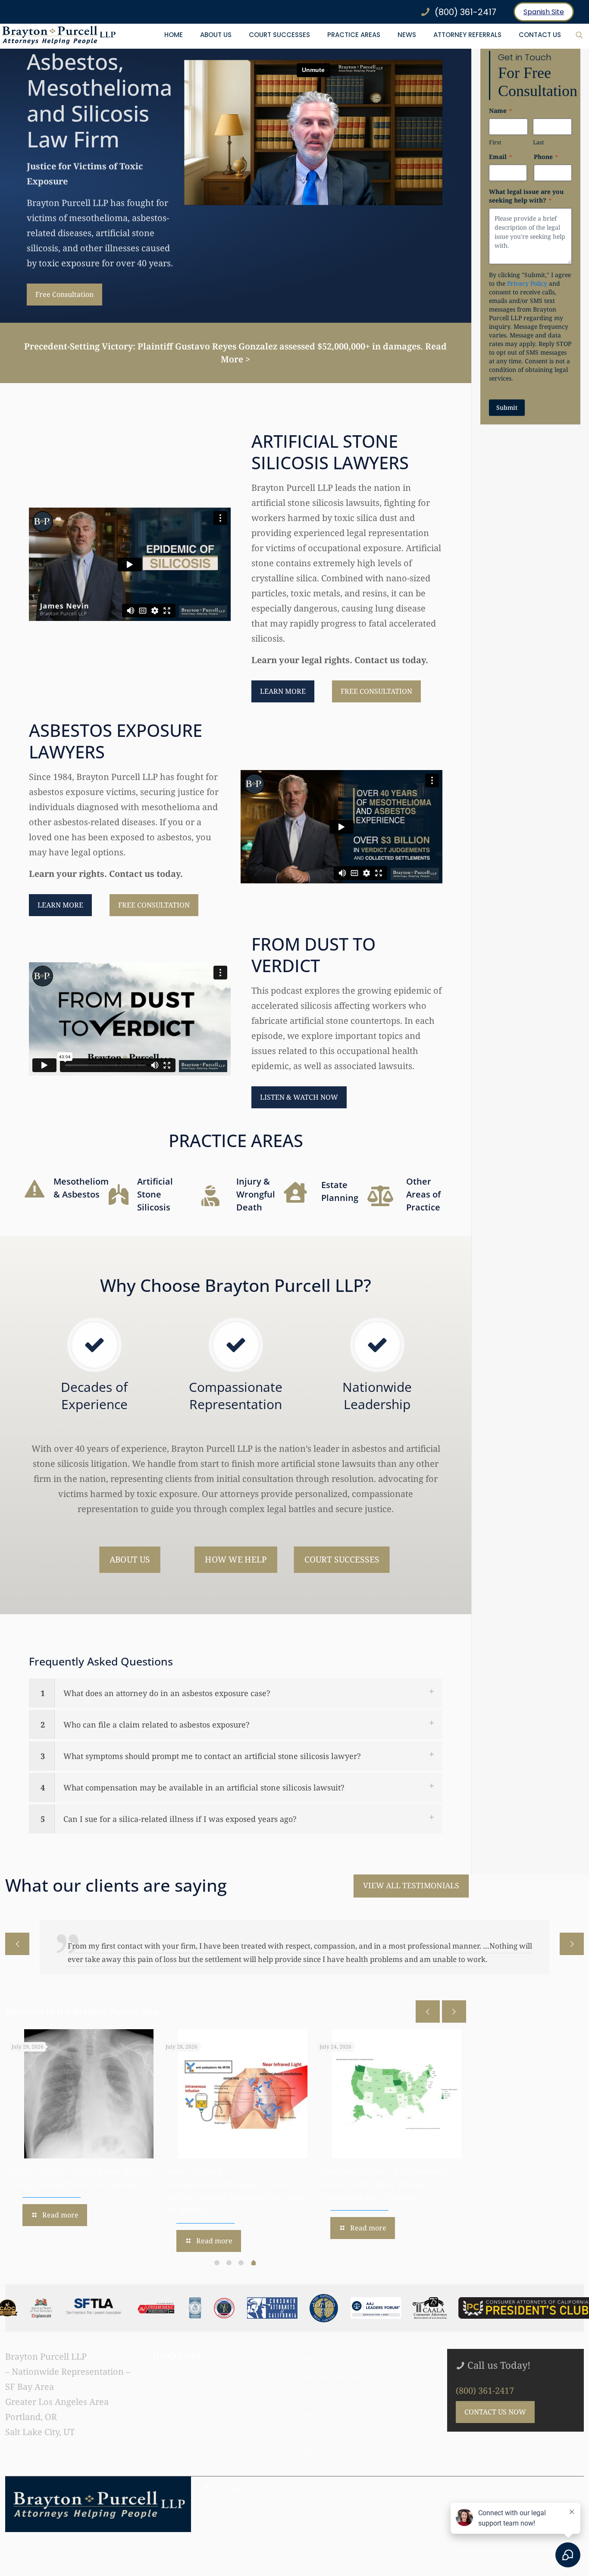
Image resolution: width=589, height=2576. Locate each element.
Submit (507, 407)
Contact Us (317, 2381)
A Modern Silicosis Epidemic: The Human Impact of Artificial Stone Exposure (232, 2171)
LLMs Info (316, 2436)
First (495, 142)
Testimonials (173, 2436)
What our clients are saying (116, 1885)
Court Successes (178, 2418)
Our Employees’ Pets (332, 2363)
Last (539, 142)
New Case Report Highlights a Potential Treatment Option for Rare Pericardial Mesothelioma (383, 2171)
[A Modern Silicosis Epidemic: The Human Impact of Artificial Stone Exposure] (243, 2080)
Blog (307, 2345)
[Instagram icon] (220, 2475)
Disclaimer (317, 2418)
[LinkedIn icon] (234, 2475)
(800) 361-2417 (485, 2377)
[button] (236, 1693)
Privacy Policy (527, 283)
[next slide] (572, 1944)
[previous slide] (17, 1944)
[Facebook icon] (206, 2475)
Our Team (168, 2400)
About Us (167, 2381)
